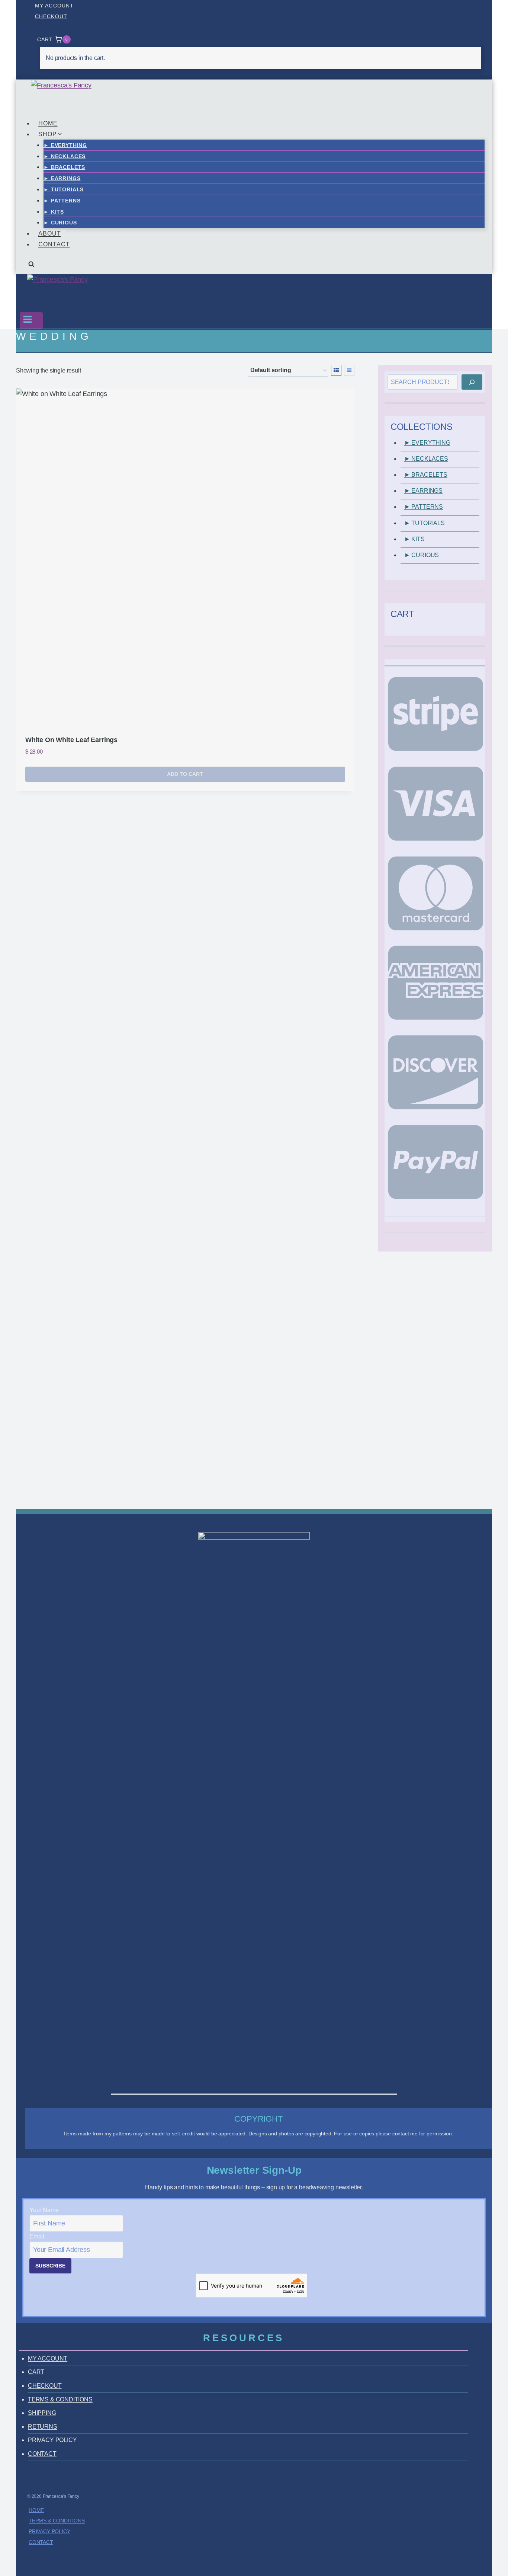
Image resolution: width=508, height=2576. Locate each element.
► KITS (54, 212)
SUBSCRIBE (50, 2266)
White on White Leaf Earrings (71, 740)
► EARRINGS (62, 178)
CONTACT (54, 244)
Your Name (44, 2210)
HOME (48, 123)
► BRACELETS (64, 167)
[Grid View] (336, 370)
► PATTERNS (62, 201)
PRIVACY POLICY (52, 2440)
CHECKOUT (51, 16)
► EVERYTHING (65, 145)
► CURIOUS (60, 223)
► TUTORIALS (64, 189)
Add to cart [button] (185, 774)
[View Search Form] (31, 267)
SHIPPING (42, 2413)
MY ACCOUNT (54, 6)
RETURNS (43, 2427)
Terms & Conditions (57, 2521)
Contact (41, 2542)
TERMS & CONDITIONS (60, 2399)
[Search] (472, 382)
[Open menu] (31, 320)
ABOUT (50, 234)
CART (36, 2372)
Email (37, 2236)
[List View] (349, 370)
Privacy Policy (49, 2531)
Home (36, 2510)
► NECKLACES (65, 156)
